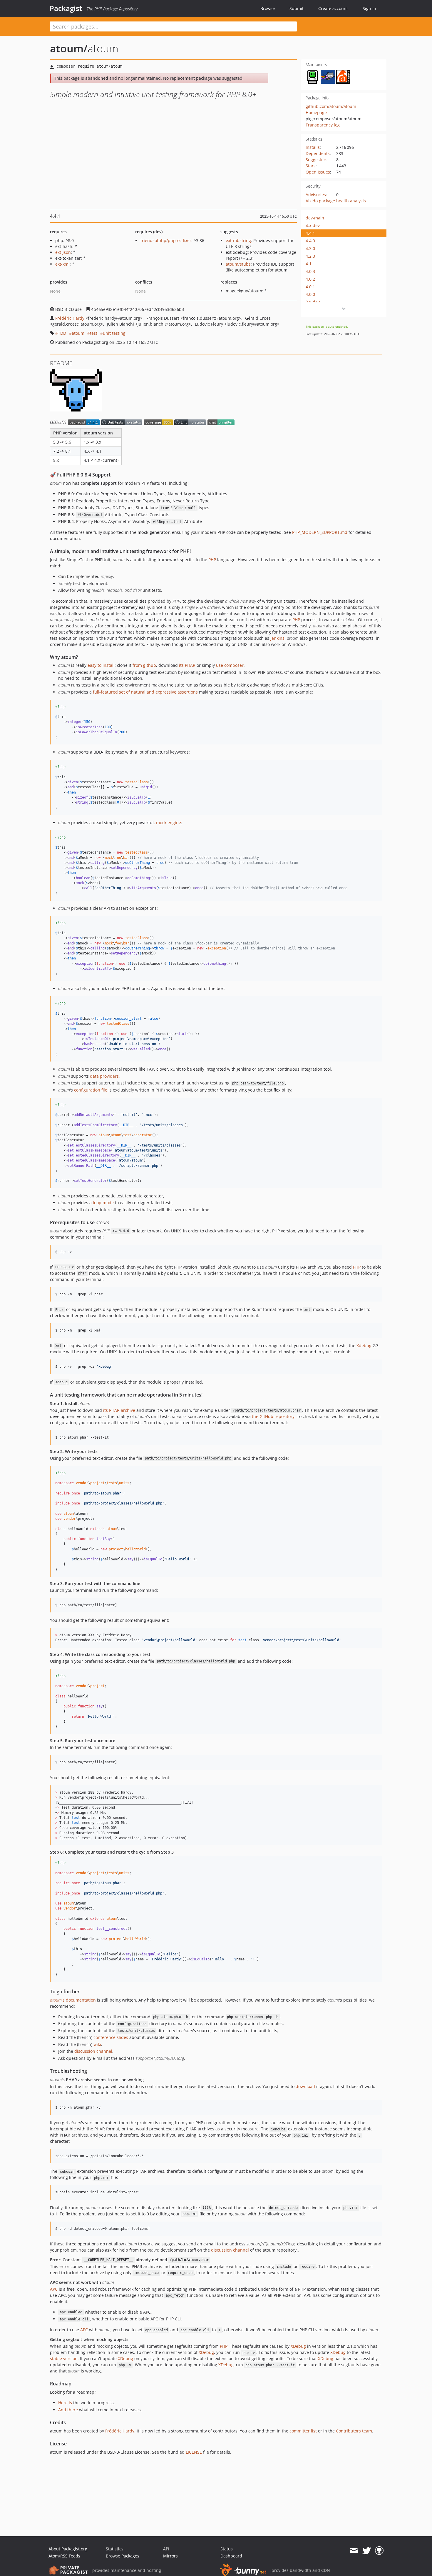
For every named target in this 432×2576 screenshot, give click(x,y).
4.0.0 (310, 294)
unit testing (114, 333)
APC (54, 2289)
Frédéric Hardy (70, 318)
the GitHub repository (273, 1416)
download (305, 2086)
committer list (303, 2431)
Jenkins (277, 638)
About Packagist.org (68, 2549)
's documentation (73, 2000)
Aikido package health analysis (336, 201)
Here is (65, 2403)
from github (144, 665)
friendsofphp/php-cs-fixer (166, 240)
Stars (311, 166)
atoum (78, 333)
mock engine (169, 823)
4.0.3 (310, 271)
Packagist (66, 8)
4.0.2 (310, 279)
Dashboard (231, 2556)
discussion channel (93, 2051)
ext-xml (62, 264)
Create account (333, 8)
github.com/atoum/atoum (331, 106)
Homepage (316, 113)
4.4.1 (310, 233)
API (166, 2549)
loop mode (103, 1203)
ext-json (63, 252)
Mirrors (170, 2556)
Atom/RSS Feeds (64, 2556)
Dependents (318, 153)
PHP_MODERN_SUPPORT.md (320, 532)
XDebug (298, 2346)
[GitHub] (379, 2551)
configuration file (91, 1090)
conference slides (111, 2037)
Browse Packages (123, 2556)
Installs (313, 147)
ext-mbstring (238, 240)
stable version (64, 2358)
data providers (104, 1076)
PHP (212, 560)
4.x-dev (313, 225)
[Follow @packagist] (367, 2551)
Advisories (316, 195)
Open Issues (318, 172)
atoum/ (69, 48)
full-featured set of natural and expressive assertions (145, 692)
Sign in (369, 8)
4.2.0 (310, 256)
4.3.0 (310, 248)
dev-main (315, 218)
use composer (230, 665)
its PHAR (187, 665)
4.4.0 (310, 241)
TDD (62, 333)
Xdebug (364, 1346)
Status (227, 2549)
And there (68, 2410)
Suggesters (317, 160)
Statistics (115, 2549)
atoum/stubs (238, 264)
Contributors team (354, 2431)
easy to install (101, 665)
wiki (97, 2044)
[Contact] (354, 2551)
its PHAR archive (119, 1410)
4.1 (309, 264)
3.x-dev (313, 302)
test (94, 333)
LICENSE (194, 2452)
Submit (297, 8)
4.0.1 (310, 287)
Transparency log (323, 125)
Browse (268, 8)
